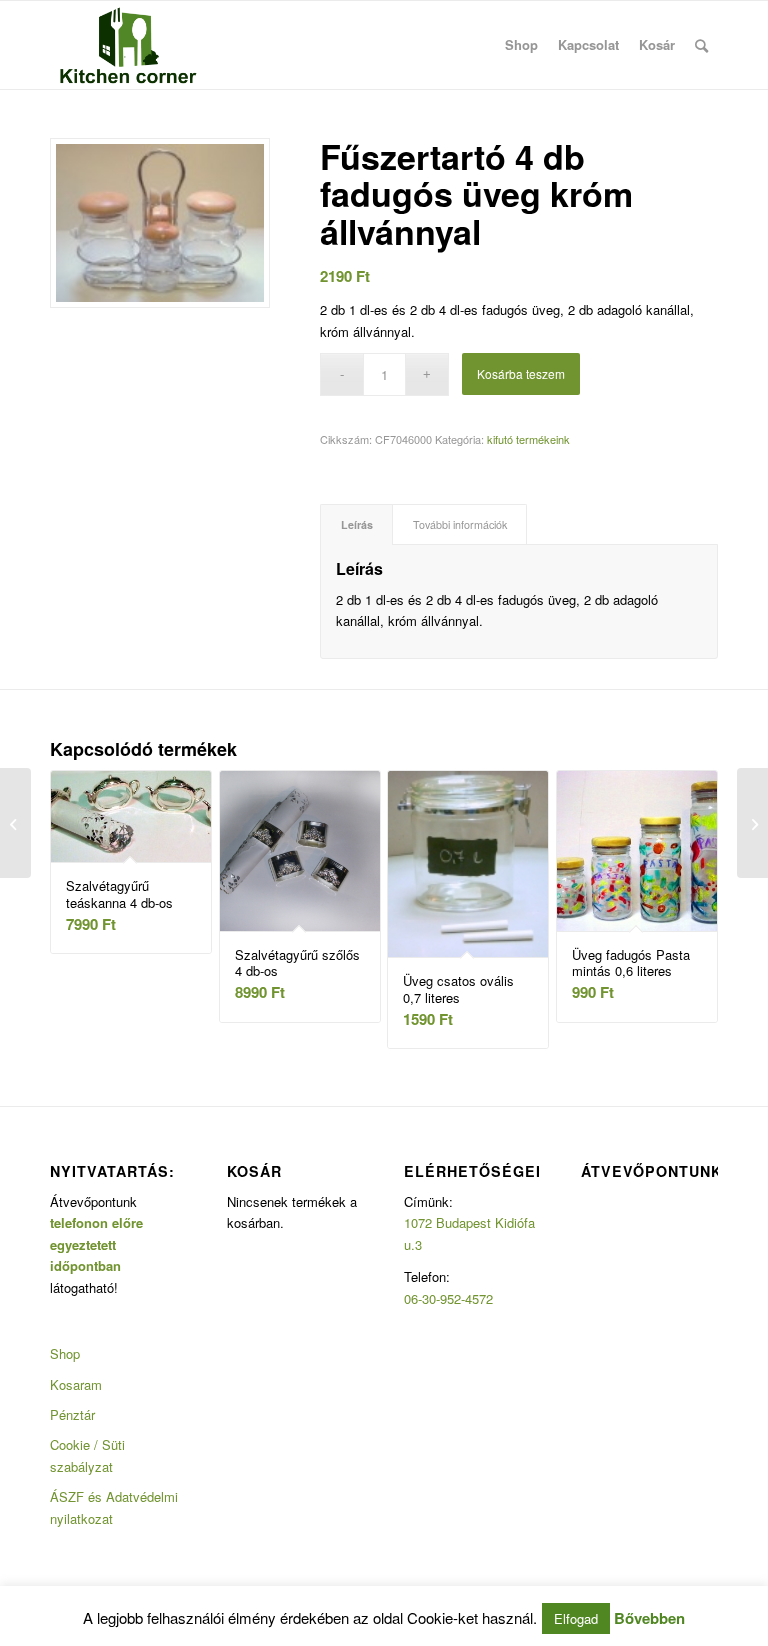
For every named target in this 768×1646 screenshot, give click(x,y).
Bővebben (649, 1618)
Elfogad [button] (576, 1618)
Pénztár (72, 1414)
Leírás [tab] (357, 524)
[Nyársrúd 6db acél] (752, 823)
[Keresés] (701, 45)
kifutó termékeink (528, 439)
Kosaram (76, 1384)
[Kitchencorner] (128, 45)
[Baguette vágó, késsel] (15, 823)
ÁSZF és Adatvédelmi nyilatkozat (114, 1507)
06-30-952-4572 (448, 1298)
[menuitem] (521, 45)
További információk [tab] (460, 524)
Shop (65, 1353)
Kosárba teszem (521, 373)
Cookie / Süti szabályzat (87, 1455)
